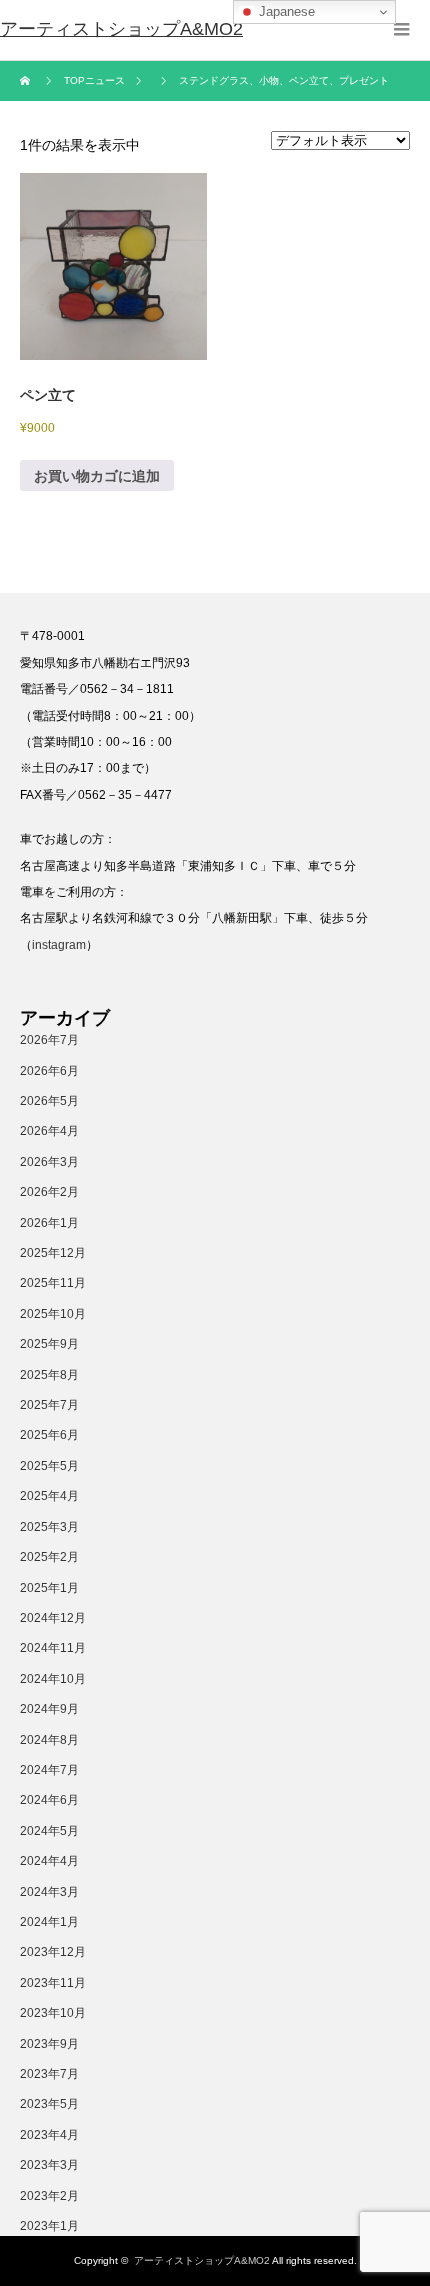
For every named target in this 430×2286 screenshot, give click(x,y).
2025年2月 (49, 1557)
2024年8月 (49, 1740)
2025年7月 (49, 1405)
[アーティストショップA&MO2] (121, 30)
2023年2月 (49, 2196)
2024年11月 (53, 1648)
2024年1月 (49, 1922)
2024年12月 (53, 1618)
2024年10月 (53, 1679)
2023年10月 (53, 2013)
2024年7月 (49, 1770)
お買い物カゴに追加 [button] (97, 476)
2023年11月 (53, 1983)
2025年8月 (49, 1375)
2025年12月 (53, 1253)
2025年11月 (53, 1283)
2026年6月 (49, 1071)
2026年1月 (49, 1223)
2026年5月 (49, 1101)
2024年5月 (49, 1831)
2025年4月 (49, 1496)
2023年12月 (53, 1952)
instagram (59, 945)
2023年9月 (49, 2044)
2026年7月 (49, 1040)
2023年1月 (49, 2226)
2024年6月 (49, 1800)
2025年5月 (49, 1466)
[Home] (27, 81)
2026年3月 (49, 1162)
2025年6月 (49, 1435)
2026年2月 (49, 1192)
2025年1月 (49, 1588)
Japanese (285, 11)
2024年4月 (49, 1861)
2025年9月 (49, 1344)
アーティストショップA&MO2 (202, 2260)
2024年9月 (49, 1709)
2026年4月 (49, 1131)
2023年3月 (49, 2165)
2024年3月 (49, 1892)
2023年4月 (49, 2135)
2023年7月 (49, 2074)
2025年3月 (49, 1527)
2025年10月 (53, 1314)
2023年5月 (49, 2104)
